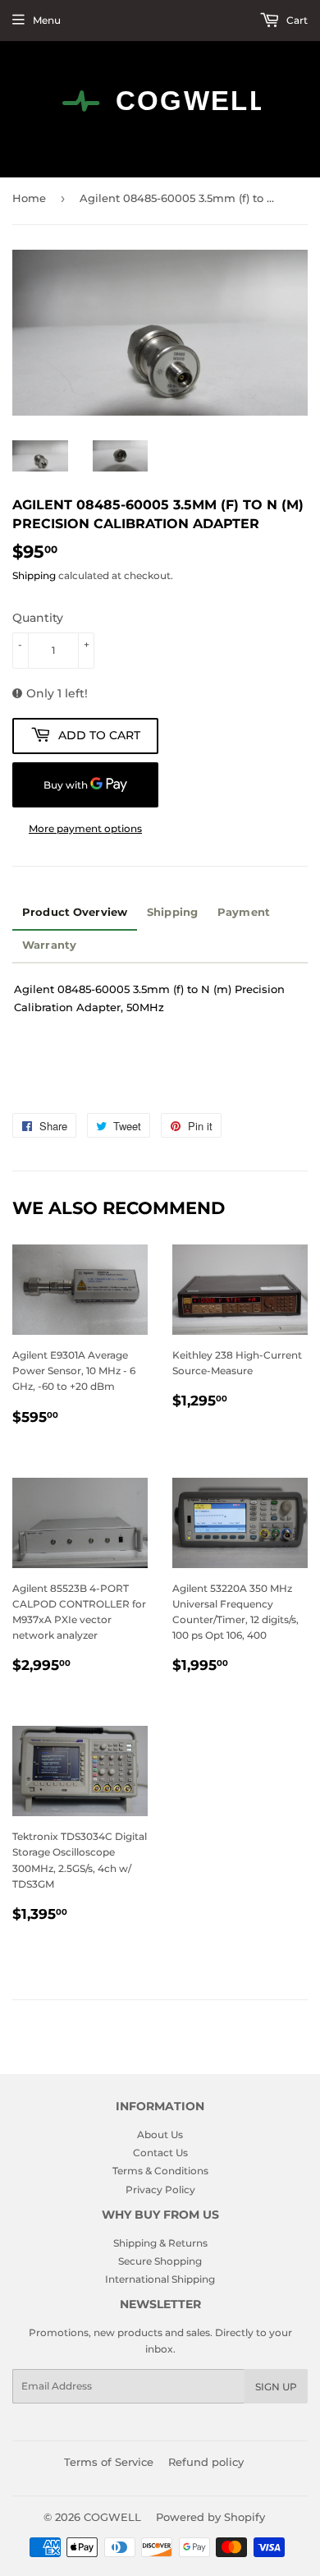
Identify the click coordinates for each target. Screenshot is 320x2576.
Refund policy (206, 2462)
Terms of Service (109, 2462)
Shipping (34, 575)
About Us (160, 2134)
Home (29, 198)
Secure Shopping (160, 2261)
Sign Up (276, 2387)
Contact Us (160, 2153)
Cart (296, 20)
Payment (244, 912)
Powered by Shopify (210, 2517)
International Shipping (160, 2279)
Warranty (49, 945)
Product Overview (75, 912)
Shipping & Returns (160, 2243)
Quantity (38, 618)
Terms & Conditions (160, 2171)
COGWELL (112, 2517)
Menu (47, 20)
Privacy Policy (160, 2190)
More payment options (85, 828)
